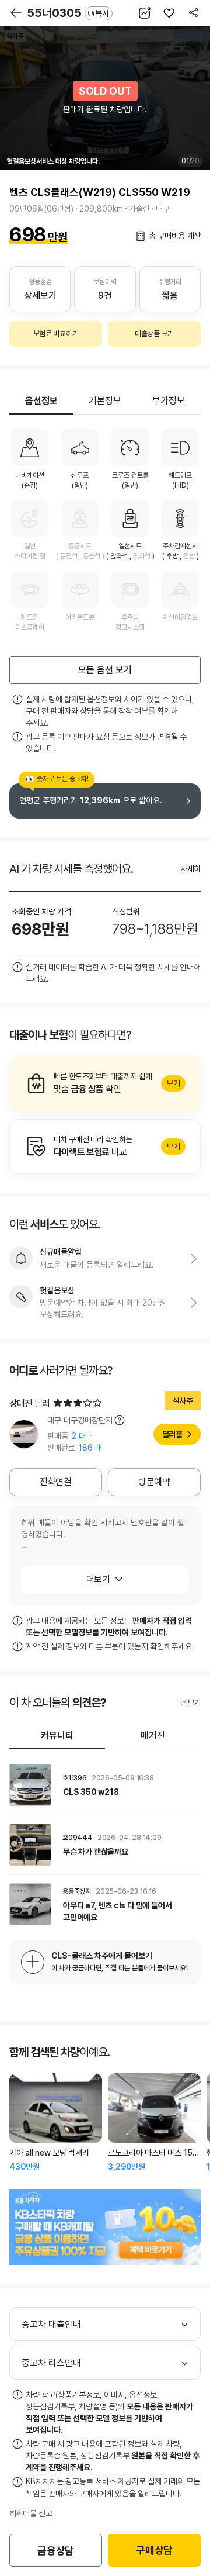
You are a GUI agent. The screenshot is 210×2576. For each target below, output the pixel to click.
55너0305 (68, 13)
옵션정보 (41, 401)
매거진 (153, 1736)
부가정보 (169, 401)
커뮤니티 (57, 1736)
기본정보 (105, 401)
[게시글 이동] (105, 1785)
